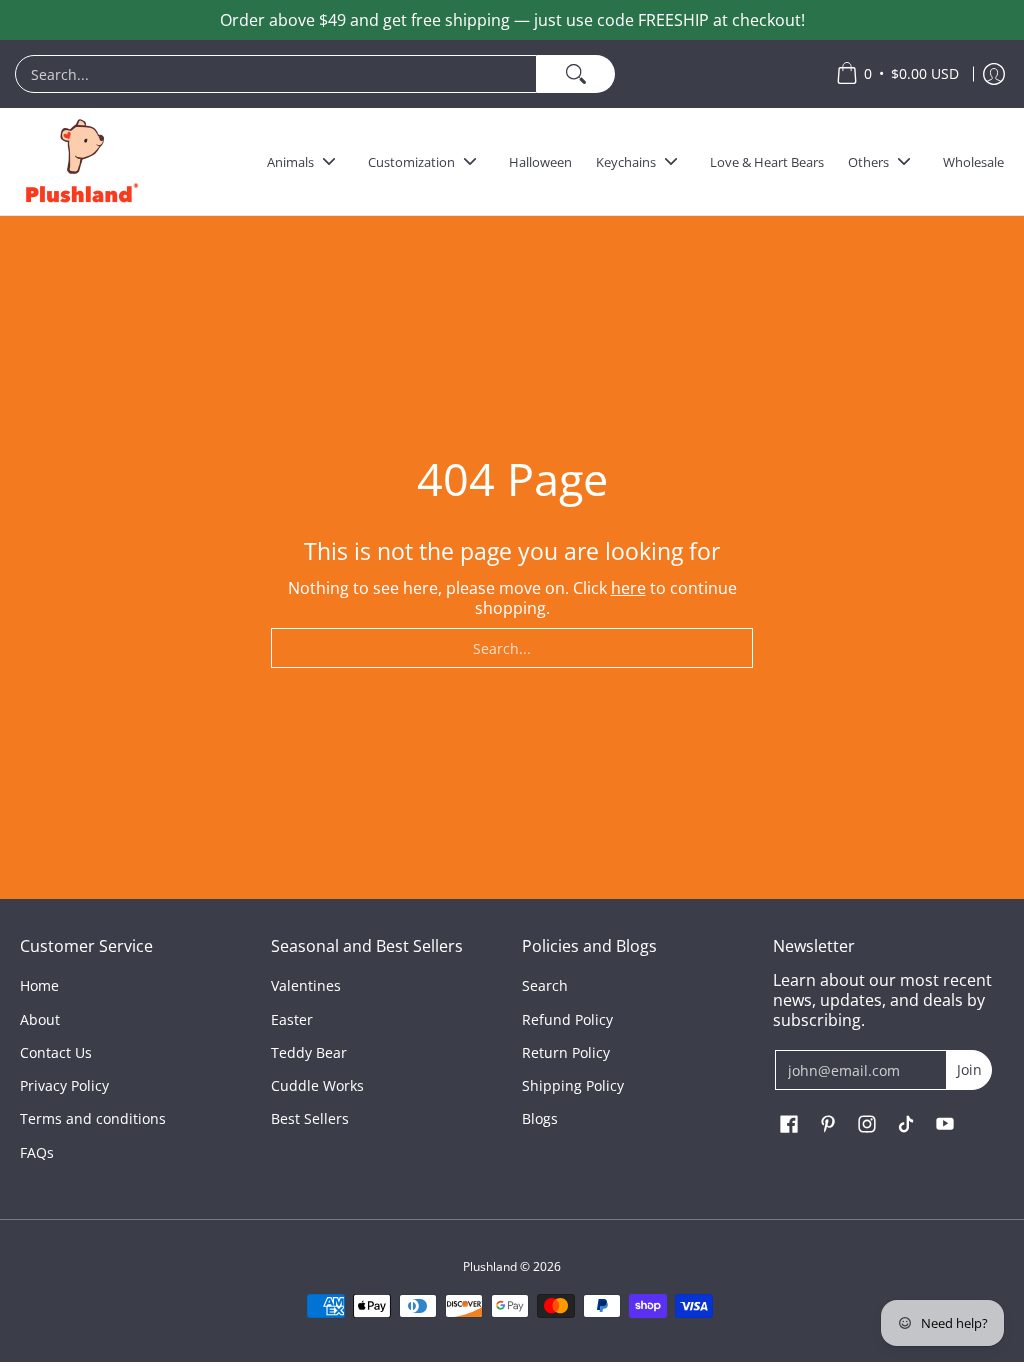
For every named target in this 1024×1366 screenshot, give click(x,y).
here (628, 588)
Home (39, 985)
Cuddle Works (317, 1085)
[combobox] (276, 74)
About (40, 1019)
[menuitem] (415, 74)
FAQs (37, 1152)
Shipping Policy (573, 1085)
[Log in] (994, 74)
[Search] (576, 74)
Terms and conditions (93, 1118)
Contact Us (56, 1052)
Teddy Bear (309, 1052)
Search (545, 985)
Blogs (540, 1118)
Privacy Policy (64, 1085)
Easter (292, 1019)
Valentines (306, 985)
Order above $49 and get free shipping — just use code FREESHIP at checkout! (512, 20)
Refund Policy (567, 1019)
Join (969, 1069)
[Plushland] (80, 161)
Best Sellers (310, 1118)
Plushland (490, 1266)
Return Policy (566, 1052)
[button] (789, 1125)
